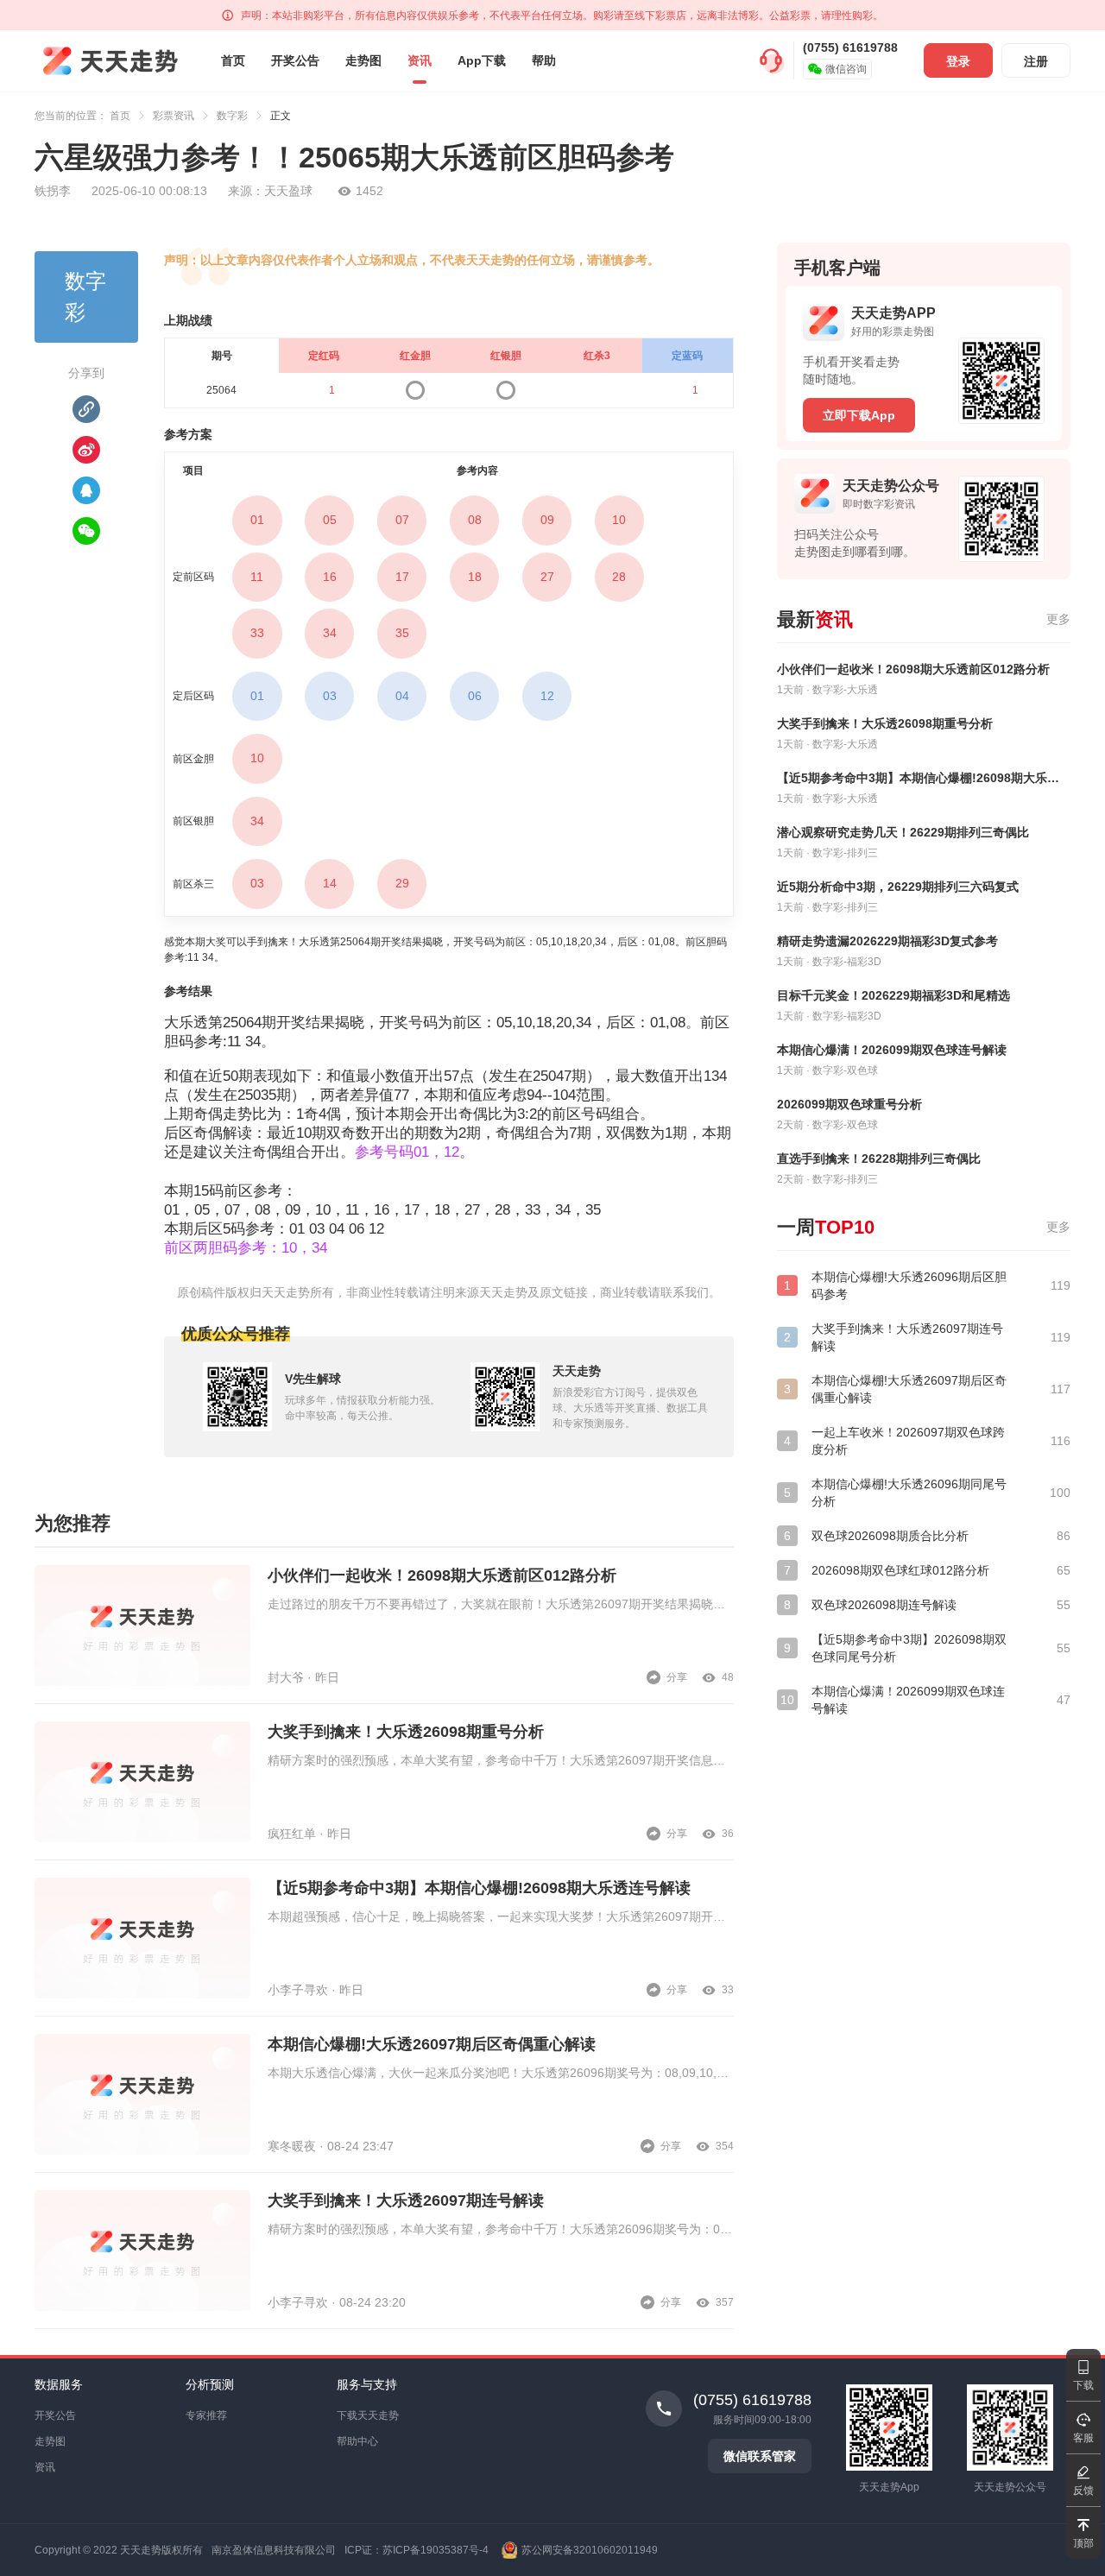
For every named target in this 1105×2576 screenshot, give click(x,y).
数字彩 (232, 116)
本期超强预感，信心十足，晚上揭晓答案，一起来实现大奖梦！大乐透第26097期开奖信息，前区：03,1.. (501, 1916)
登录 (958, 61)
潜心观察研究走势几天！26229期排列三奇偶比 (903, 832)
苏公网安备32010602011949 (590, 2550)
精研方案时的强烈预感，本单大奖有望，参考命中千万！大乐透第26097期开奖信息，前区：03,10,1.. (501, 1760)
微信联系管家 (760, 2456)
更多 (1058, 619)
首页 (233, 60)
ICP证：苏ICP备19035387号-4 (417, 2550)
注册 (1036, 61)
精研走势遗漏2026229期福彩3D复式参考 (887, 941)
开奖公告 (295, 60)
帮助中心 (357, 2441)
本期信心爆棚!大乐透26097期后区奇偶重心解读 (432, 2044)
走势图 (363, 60)
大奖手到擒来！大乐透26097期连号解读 (406, 2200)
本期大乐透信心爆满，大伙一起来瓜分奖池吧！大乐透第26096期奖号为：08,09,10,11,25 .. (501, 2073)
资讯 (420, 60)
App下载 (482, 60)
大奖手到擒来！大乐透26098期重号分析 (406, 1732)
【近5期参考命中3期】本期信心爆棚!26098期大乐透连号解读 (479, 1888)
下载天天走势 (368, 2415)
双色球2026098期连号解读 (884, 1605)
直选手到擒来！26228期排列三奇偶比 (879, 1159)
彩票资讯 (174, 116)
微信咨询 (846, 69)
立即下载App (859, 415)
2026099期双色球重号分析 (849, 1104)
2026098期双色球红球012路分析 (900, 1570)
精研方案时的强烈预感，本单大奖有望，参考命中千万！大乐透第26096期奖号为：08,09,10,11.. (501, 2229)
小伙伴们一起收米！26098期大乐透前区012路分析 (442, 1575)
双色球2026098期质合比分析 (890, 1536)
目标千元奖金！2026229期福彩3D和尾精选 (893, 995)
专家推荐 (206, 2415)
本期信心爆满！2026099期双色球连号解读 (892, 1050)
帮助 (544, 60)
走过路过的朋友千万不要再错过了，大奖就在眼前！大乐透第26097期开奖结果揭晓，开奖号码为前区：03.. (501, 1604)
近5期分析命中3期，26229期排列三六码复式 (898, 887)
